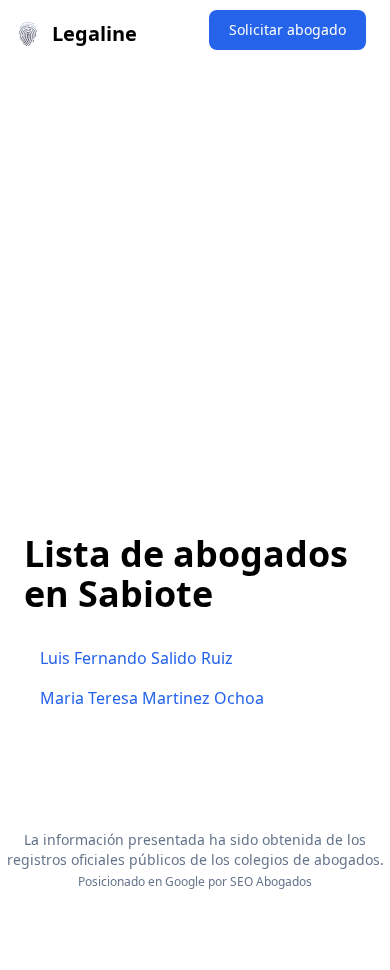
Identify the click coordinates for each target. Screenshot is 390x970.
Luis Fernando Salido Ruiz (136, 658)
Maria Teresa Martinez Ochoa (152, 698)
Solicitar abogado (287, 29)
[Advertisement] (195, 273)
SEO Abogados (271, 881)
